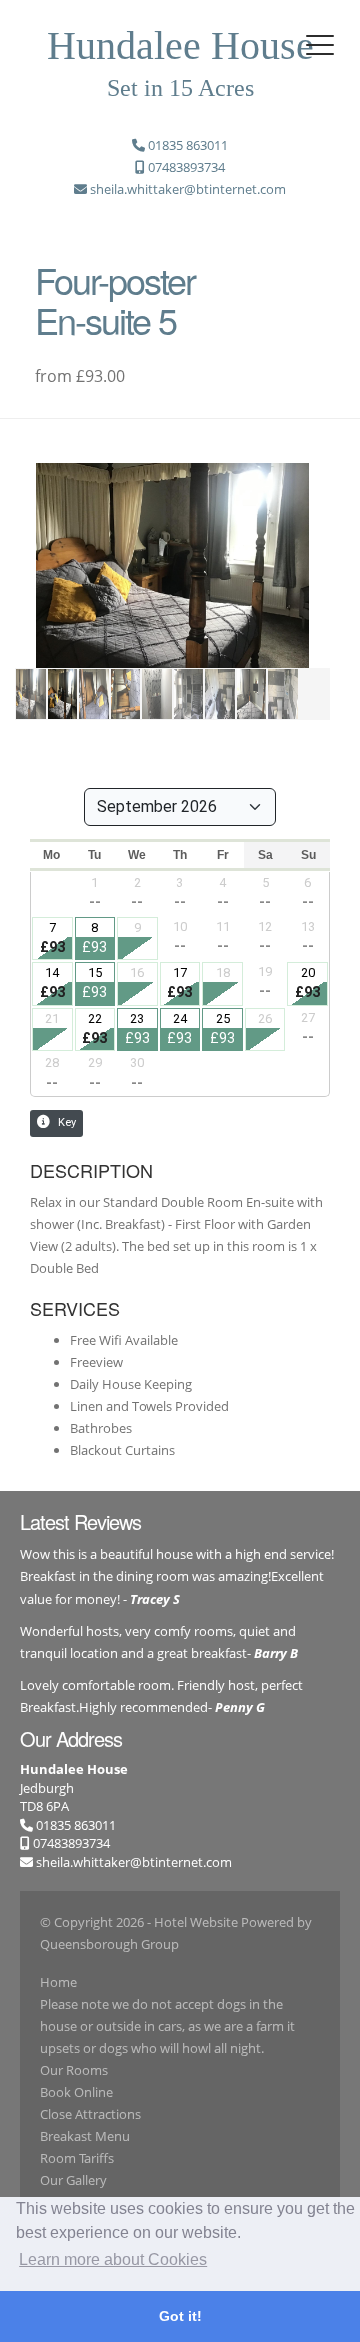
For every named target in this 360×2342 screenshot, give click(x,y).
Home (58, 1982)
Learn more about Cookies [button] (113, 2259)
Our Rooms (74, 2070)
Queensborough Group (109, 1944)
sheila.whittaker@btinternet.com (134, 1862)
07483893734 (70, 1843)
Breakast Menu (85, 2136)
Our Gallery (73, 2180)
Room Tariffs (77, 2158)
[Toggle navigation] (320, 45)
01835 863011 (74, 1825)
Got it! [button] (180, 2316)
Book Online (76, 2092)
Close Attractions (90, 2114)
